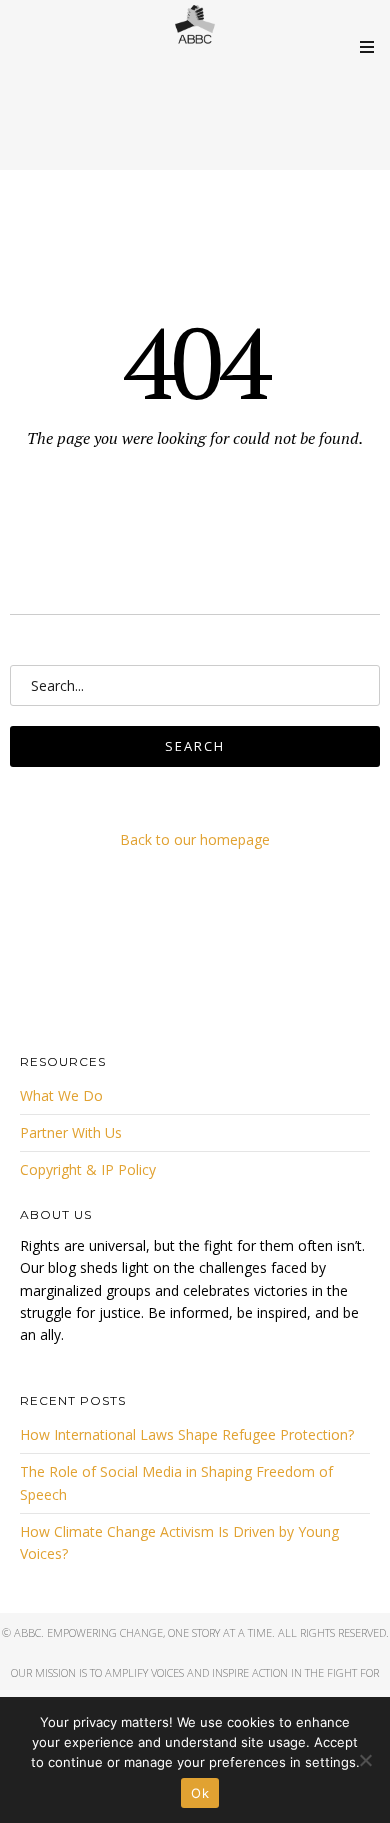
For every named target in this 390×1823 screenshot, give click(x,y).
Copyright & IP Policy (88, 1169)
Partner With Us (71, 1132)
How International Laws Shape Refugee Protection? (187, 1434)
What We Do (61, 1095)
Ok (200, 1793)
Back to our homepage (195, 839)
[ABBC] (195, 25)
